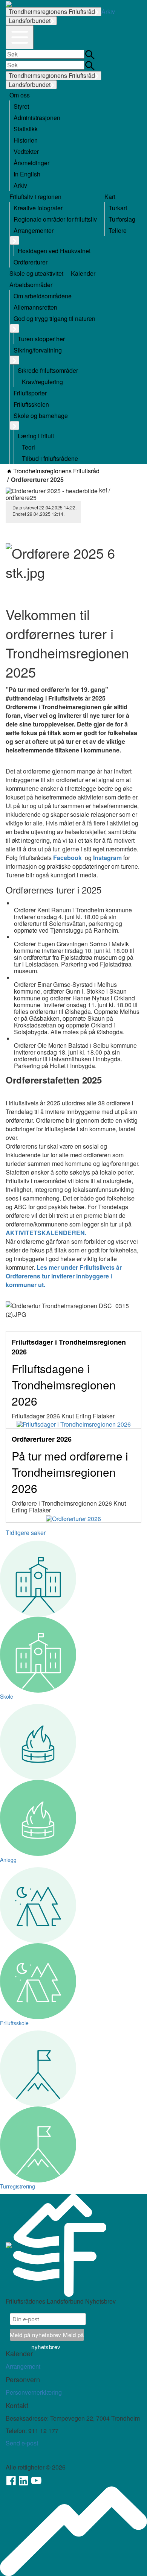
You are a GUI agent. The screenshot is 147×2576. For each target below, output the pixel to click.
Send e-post (22, 2443)
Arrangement (23, 2366)
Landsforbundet (30, 21)
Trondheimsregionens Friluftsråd (52, 11)
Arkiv (108, 11)
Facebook (67, 858)
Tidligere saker (26, 1533)
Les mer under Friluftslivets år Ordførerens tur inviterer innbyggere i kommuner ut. (64, 1276)
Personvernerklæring (34, 2392)
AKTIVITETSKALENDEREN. (47, 1233)
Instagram (107, 858)
